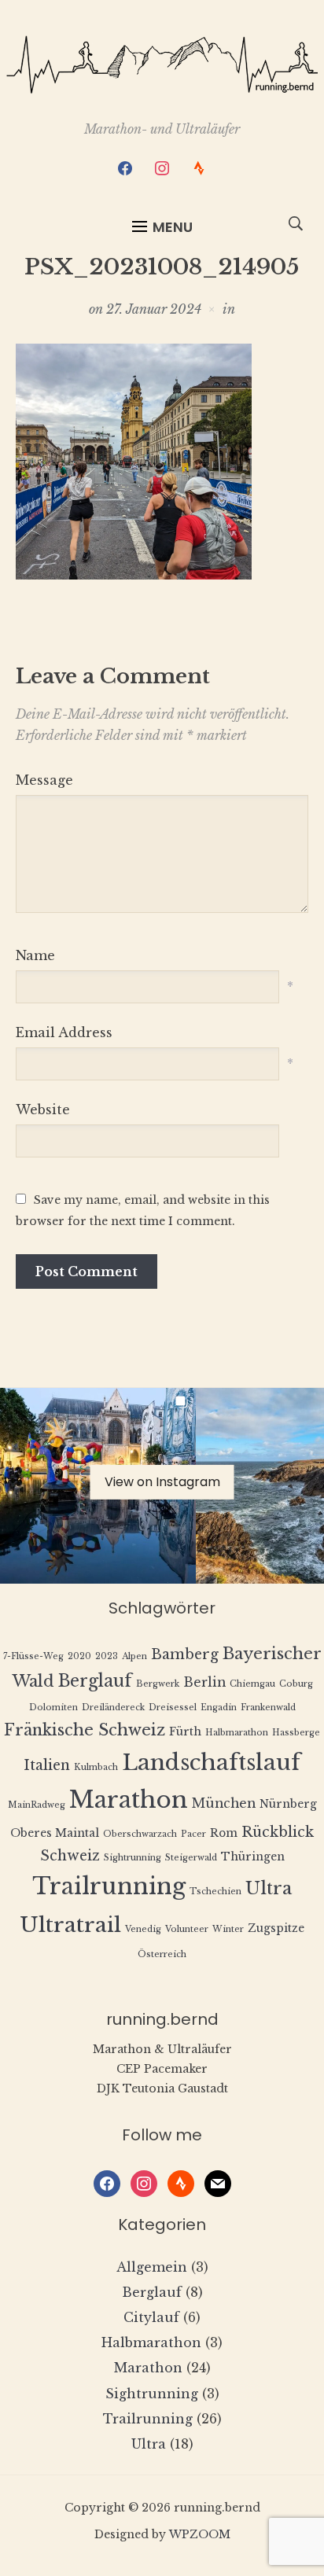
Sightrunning (133, 1858)
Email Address (64, 1032)
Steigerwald (191, 1858)
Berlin (204, 1682)
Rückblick (278, 1832)
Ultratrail (70, 1925)
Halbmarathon (237, 1733)
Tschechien (215, 1892)
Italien (47, 1765)
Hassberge (296, 1733)
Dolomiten (53, 1708)
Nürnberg (288, 1804)
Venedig (143, 1929)
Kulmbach (96, 1767)
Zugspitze (276, 1928)
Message (44, 780)
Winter (228, 1929)
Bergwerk (158, 1684)
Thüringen (253, 1857)
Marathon (129, 1800)
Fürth (185, 1732)
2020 (79, 1656)
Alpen (134, 1656)
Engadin (219, 1708)
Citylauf (151, 2317)
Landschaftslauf (211, 1763)
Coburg (296, 1684)
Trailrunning (109, 1886)
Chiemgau (252, 1684)
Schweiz (70, 1856)
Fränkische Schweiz (85, 1730)
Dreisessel (173, 1708)
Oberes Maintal (55, 1833)
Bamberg (185, 1654)
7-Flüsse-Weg (33, 1656)
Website (43, 1110)
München (224, 1803)
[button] (162, 227)
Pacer (193, 1834)
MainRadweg (37, 1805)
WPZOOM (200, 2534)
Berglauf (95, 1681)
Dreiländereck (113, 1708)
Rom (224, 1833)
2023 (107, 1656)
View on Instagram (162, 1482)
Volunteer (187, 1929)
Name (35, 955)
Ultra (269, 1888)
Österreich (162, 1954)
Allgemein (152, 2267)
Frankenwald (268, 1708)
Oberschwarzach (140, 1834)
